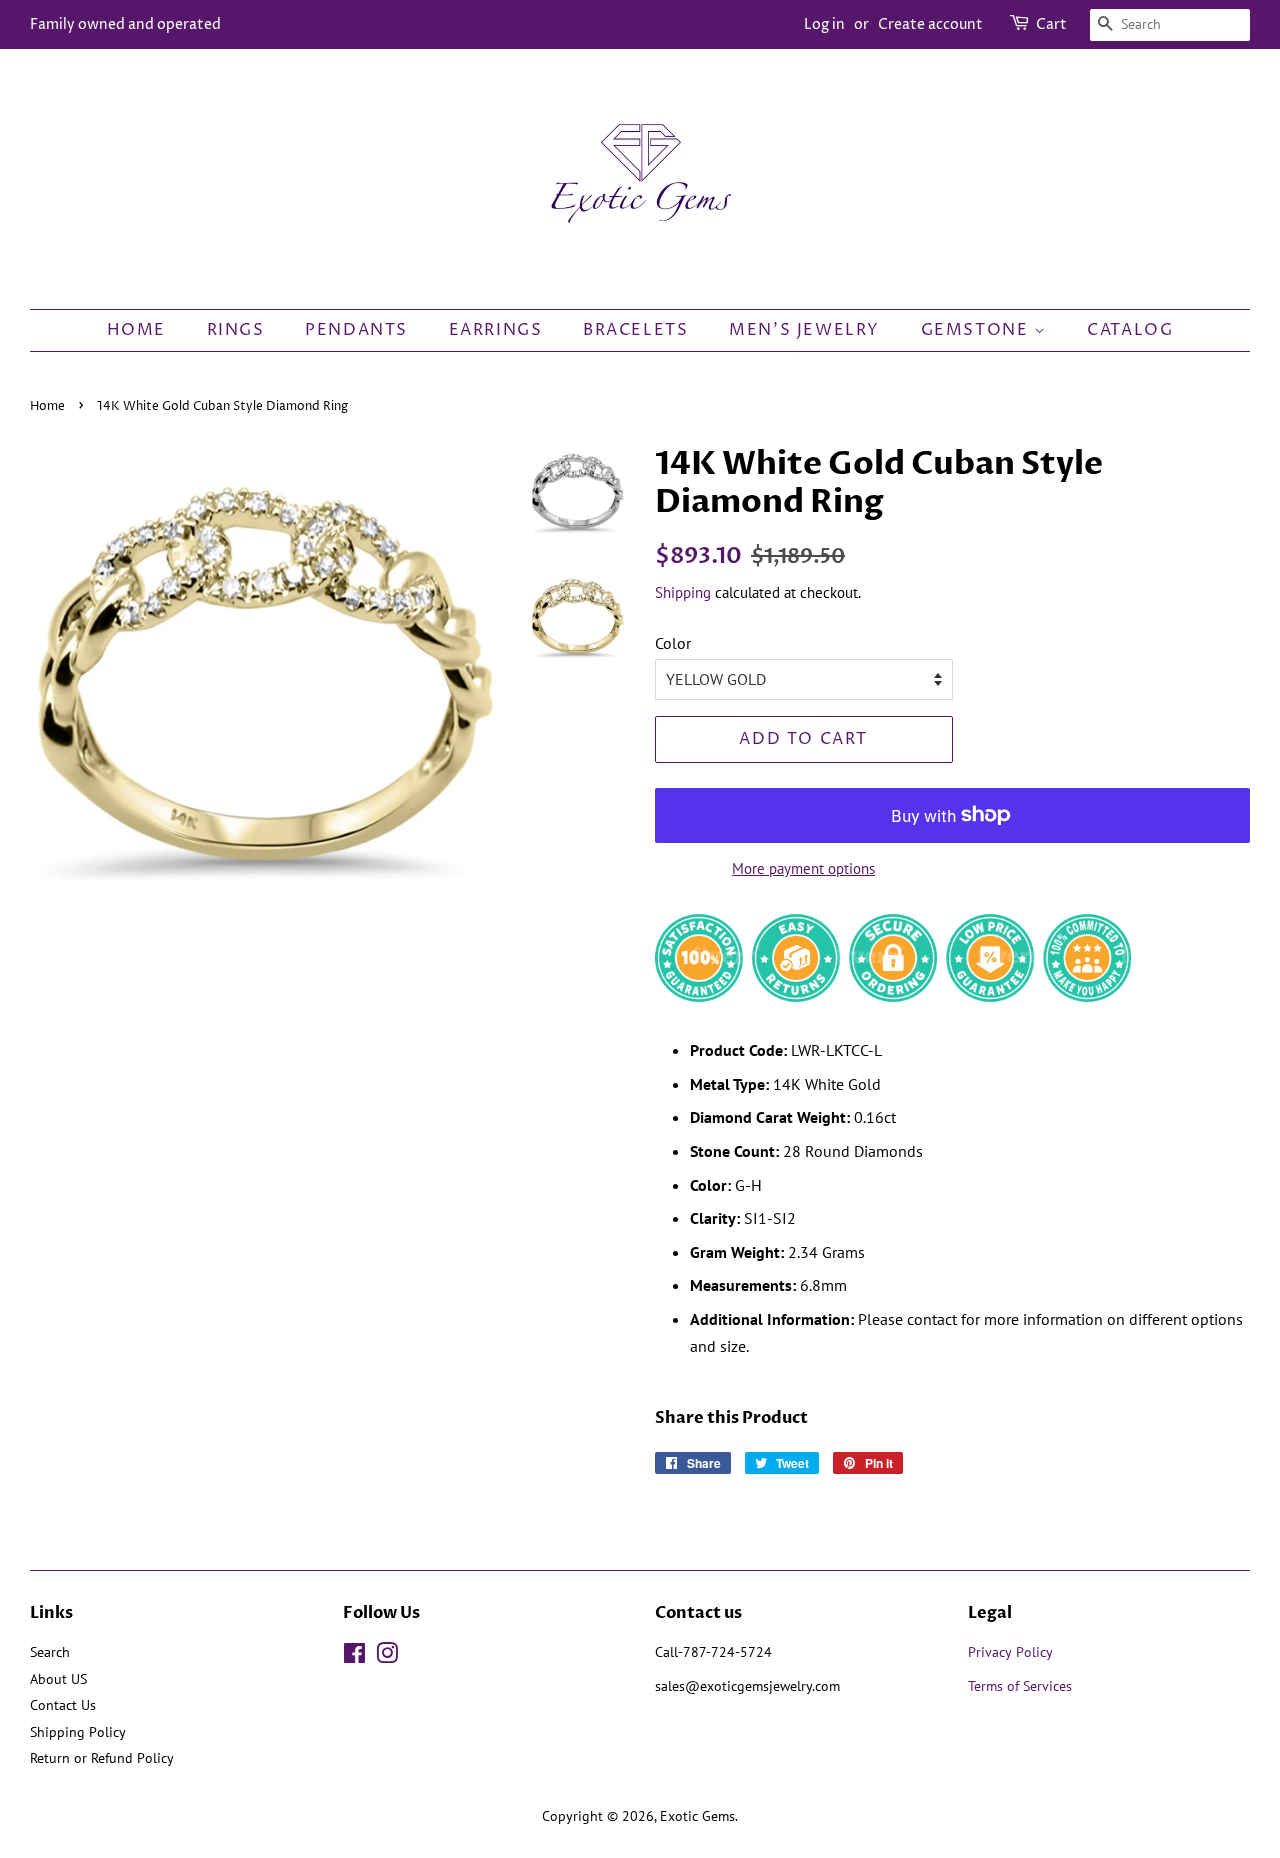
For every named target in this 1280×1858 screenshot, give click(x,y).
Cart (1051, 24)
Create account (930, 24)
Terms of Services (1022, 1686)
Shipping (683, 592)
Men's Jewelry (804, 330)
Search (50, 1652)
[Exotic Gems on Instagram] (387, 1657)
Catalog (1130, 330)
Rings (236, 330)
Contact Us (63, 1705)
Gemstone (977, 330)
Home (136, 330)
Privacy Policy (1010, 1652)
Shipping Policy (78, 1732)
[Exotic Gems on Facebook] (354, 1657)
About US (58, 1679)
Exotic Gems (697, 1816)
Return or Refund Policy (102, 1758)
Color (673, 643)
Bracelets (635, 330)
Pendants (356, 330)
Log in (824, 24)
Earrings (496, 330)
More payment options (803, 868)
